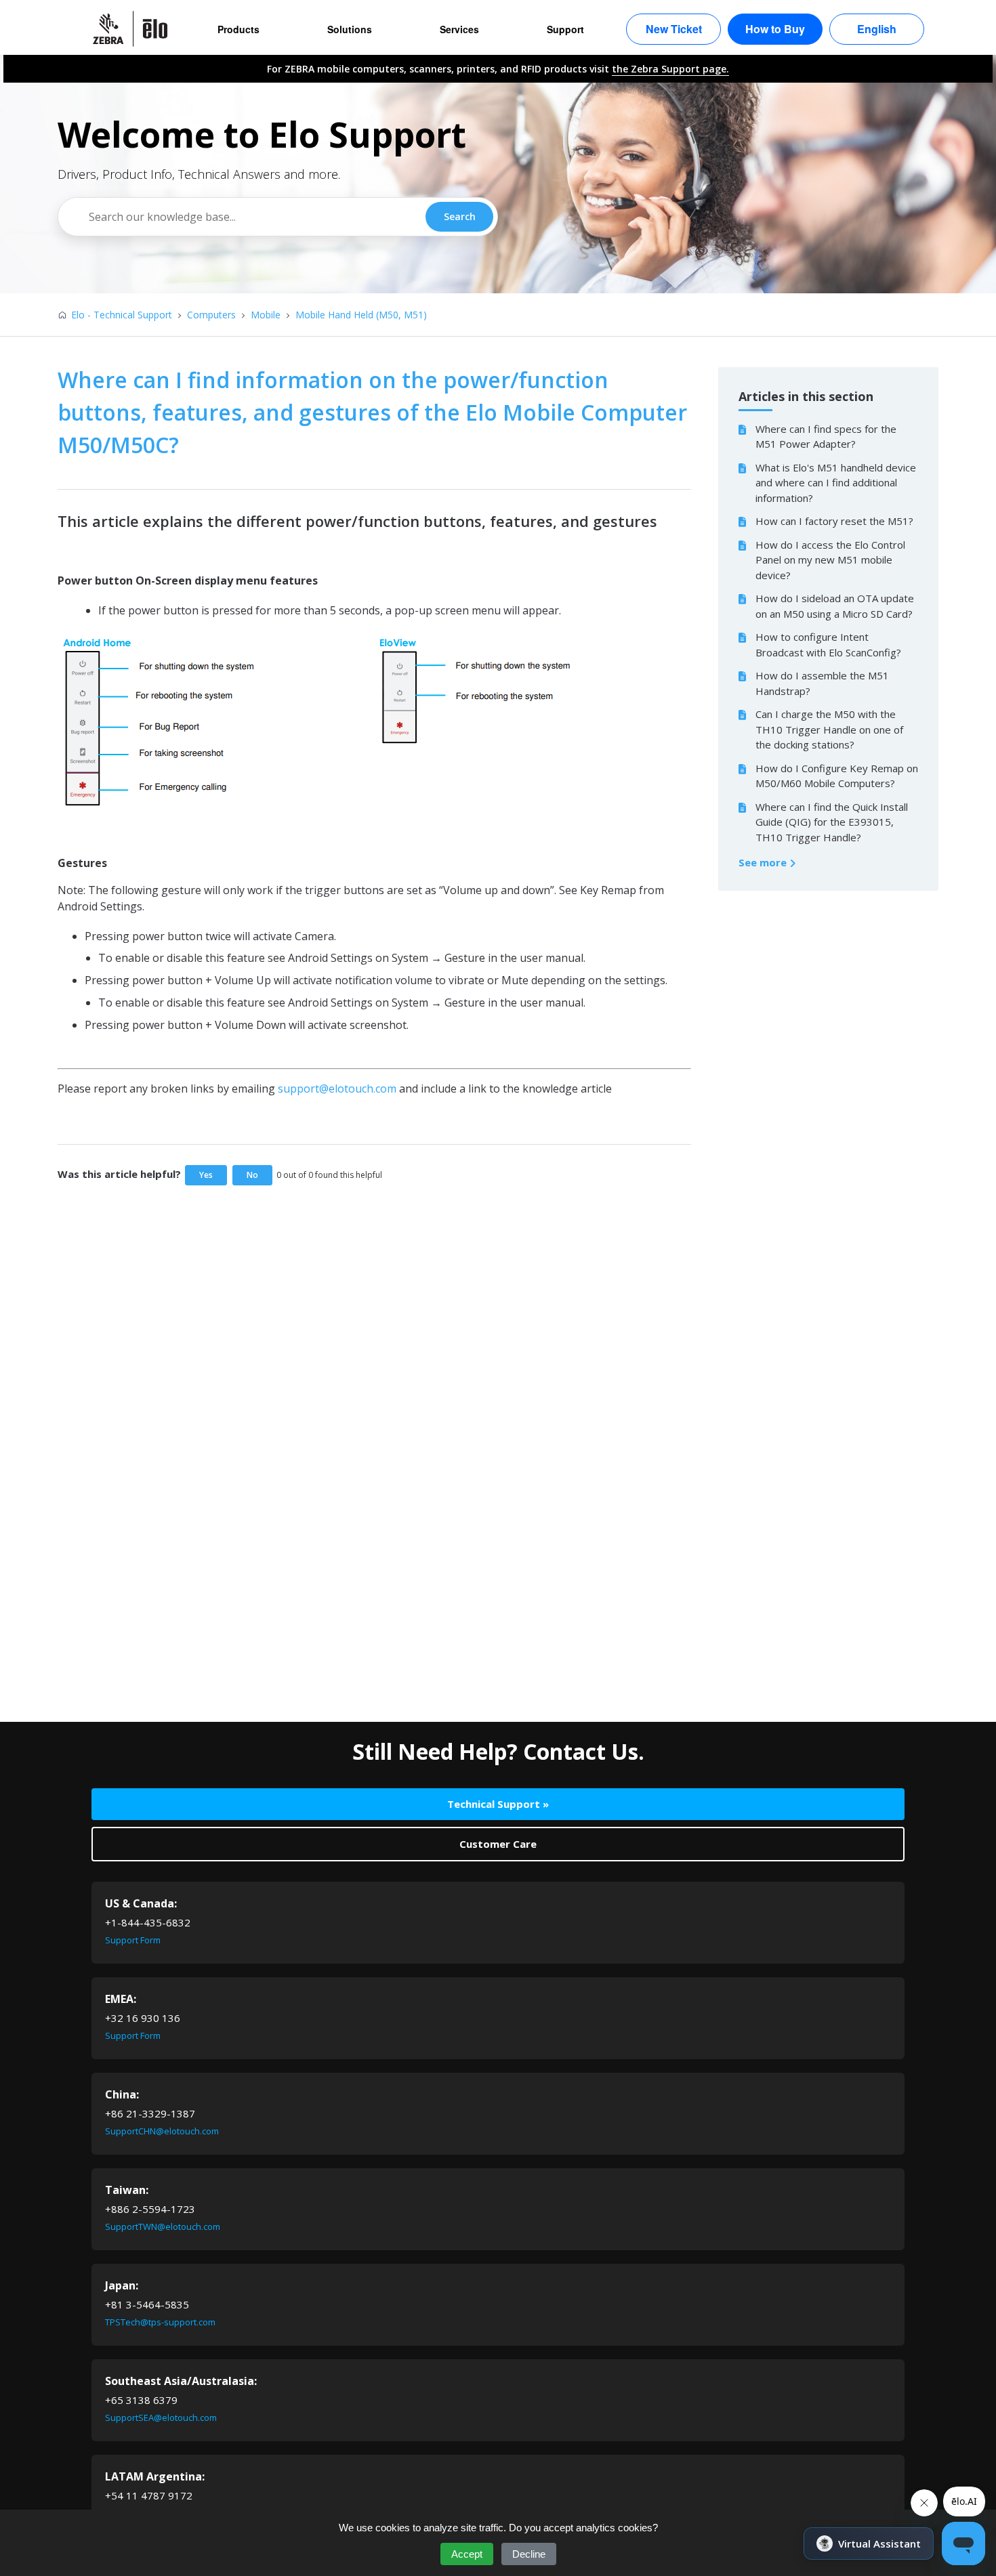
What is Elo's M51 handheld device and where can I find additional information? (836, 483)
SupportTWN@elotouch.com (163, 2226)
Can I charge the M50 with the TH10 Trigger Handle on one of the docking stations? (829, 729)
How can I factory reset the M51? (834, 521)
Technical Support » (498, 1804)
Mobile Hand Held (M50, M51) (361, 315)
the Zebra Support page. (670, 69)
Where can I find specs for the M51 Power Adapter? (826, 437)
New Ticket (674, 29)
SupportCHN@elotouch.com (162, 2131)
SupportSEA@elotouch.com (161, 2417)
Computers (211, 315)
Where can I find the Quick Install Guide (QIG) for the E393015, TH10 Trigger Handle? (832, 822)
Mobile (266, 315)
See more (764, 862)
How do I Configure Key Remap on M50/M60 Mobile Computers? (837, 776)
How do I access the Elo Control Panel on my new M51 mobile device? (830, 560)
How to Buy (775, 29)
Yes (206, 1175)
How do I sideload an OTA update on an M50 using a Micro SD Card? (835, 606)
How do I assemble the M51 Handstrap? (822, 683)
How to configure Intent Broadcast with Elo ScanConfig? (828, 645)
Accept (467, 2554)
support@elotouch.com (337, 1089)
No (252, 1175)
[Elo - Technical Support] (137, 29)
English (877, 29)
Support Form (133, 1940)
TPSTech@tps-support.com (160, 2322)
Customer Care (498, 1844)
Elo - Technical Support (122, 315)
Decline (529, 2554)
